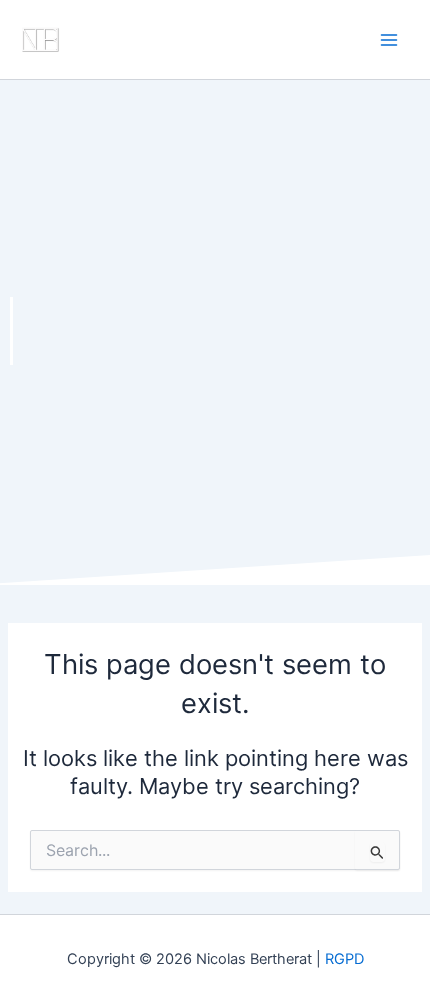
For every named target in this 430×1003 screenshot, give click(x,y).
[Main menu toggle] (389, 40)
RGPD (344, 959)
